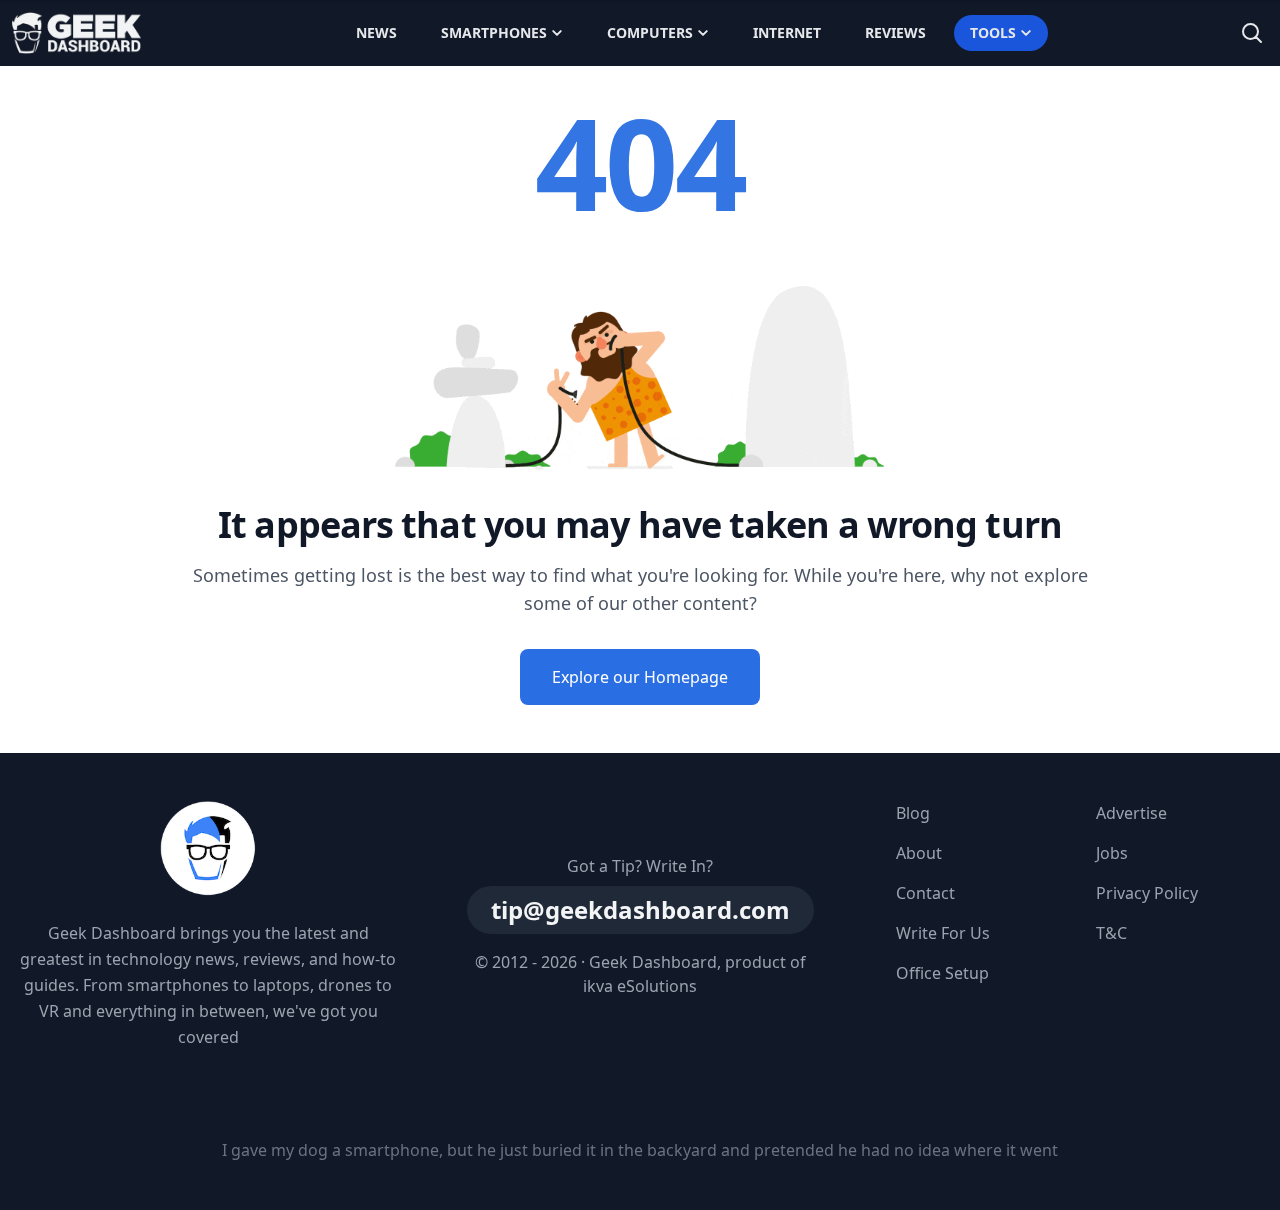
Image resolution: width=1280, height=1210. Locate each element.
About (919, 853)
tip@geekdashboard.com (640, 909)
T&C (1111, 933)
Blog (913, 813)
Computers (650, 32)
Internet (787, 32)
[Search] (1252, 33)
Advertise (1131, 813)
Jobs (1112, 853)
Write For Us (943, 933)
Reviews (895, 32)
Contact (925, 893)
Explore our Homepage (640, 677)
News (376, 32)
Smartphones (494, 32)
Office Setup (942, 973)
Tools (993, 32)
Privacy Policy (1147, 893)
